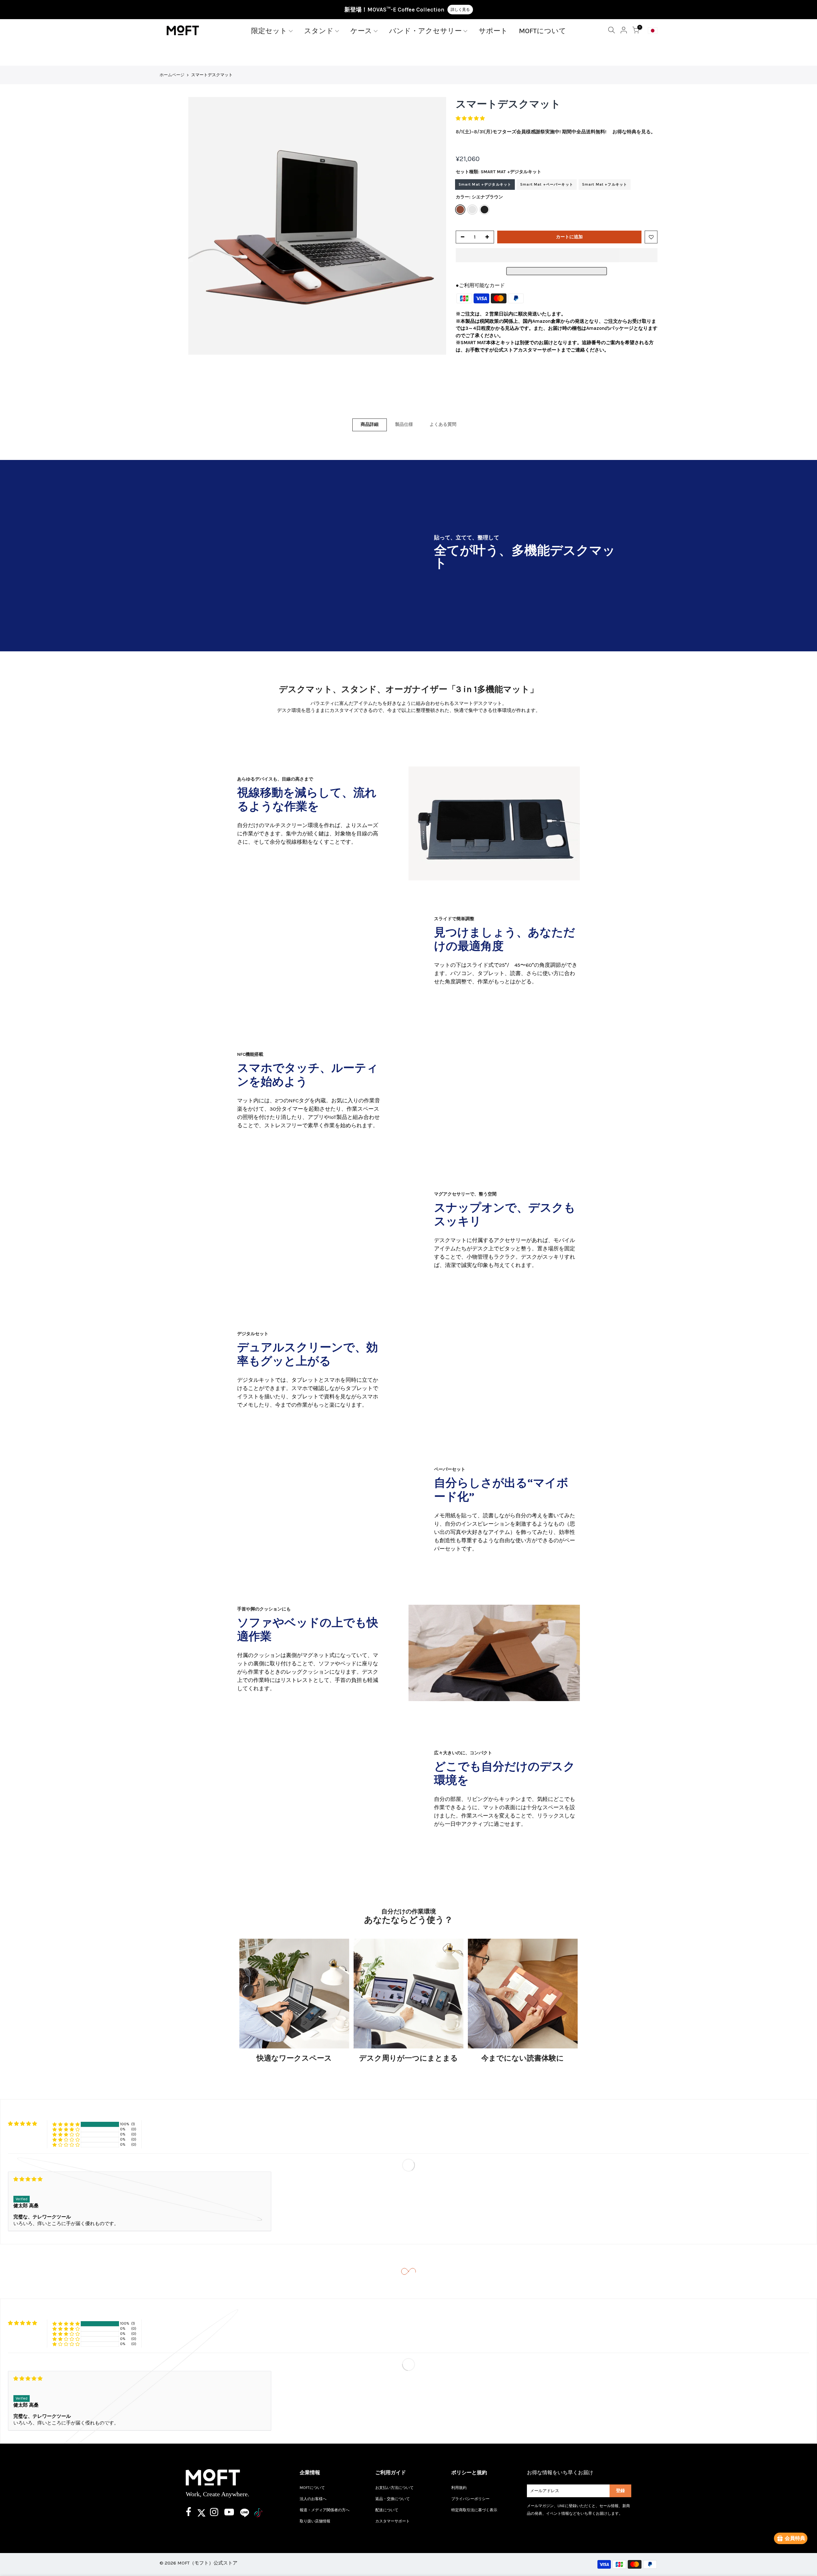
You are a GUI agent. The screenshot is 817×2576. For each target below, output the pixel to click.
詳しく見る (460, 10)
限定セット (269, 31)
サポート (493, 31)
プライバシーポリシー (470, 2499)
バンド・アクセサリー (425, 31)
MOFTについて (543, 31)
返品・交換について (393, 2499)
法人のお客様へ (313, 2499)
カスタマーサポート (393, 2521)
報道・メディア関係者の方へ (325, 2510)
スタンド (319, 31)
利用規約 (459, 2488)
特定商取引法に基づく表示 (474, 2510)
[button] (471, 118)
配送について (387, 2510)
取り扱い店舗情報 (315, 2521)
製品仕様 (404, 424)
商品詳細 (370, 424)
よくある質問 (443, 424)
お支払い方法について (394, 2488)
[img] (140, 2179)
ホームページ (172, 75)
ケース (361, 31)
